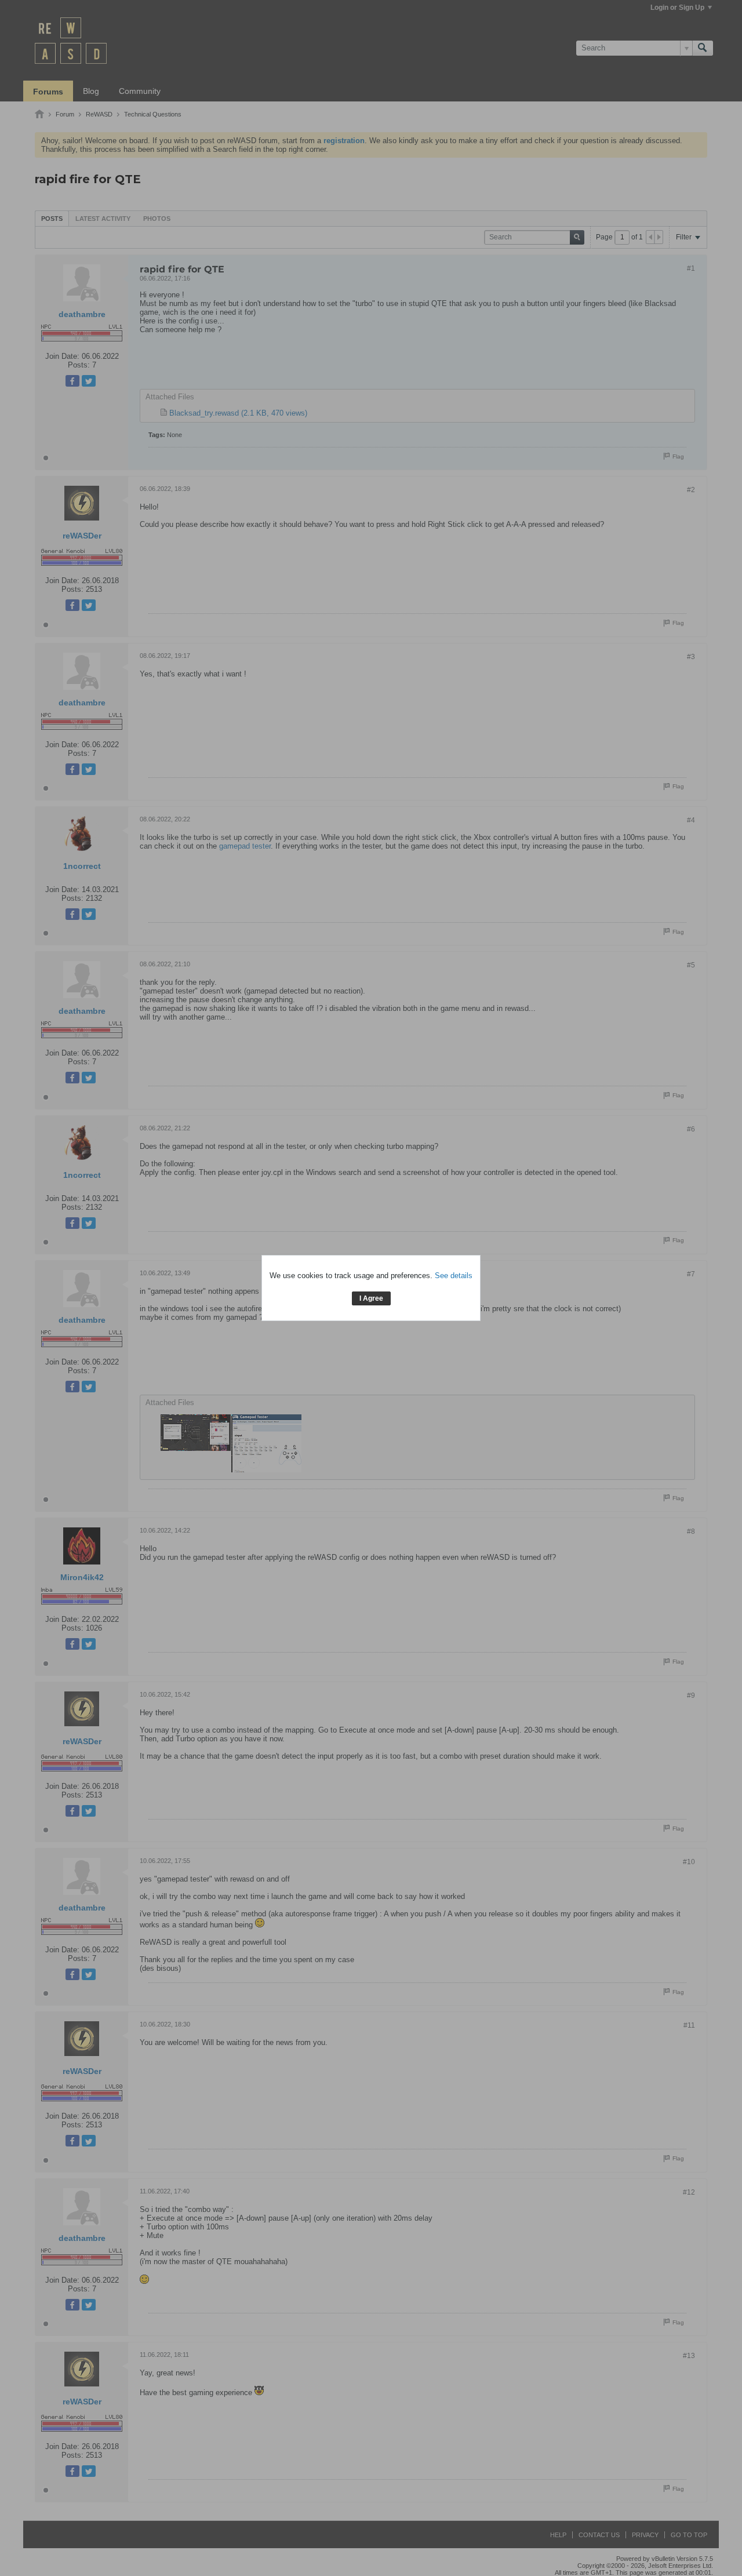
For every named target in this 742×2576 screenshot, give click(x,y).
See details (454, 1276)
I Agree (371, 1298)
